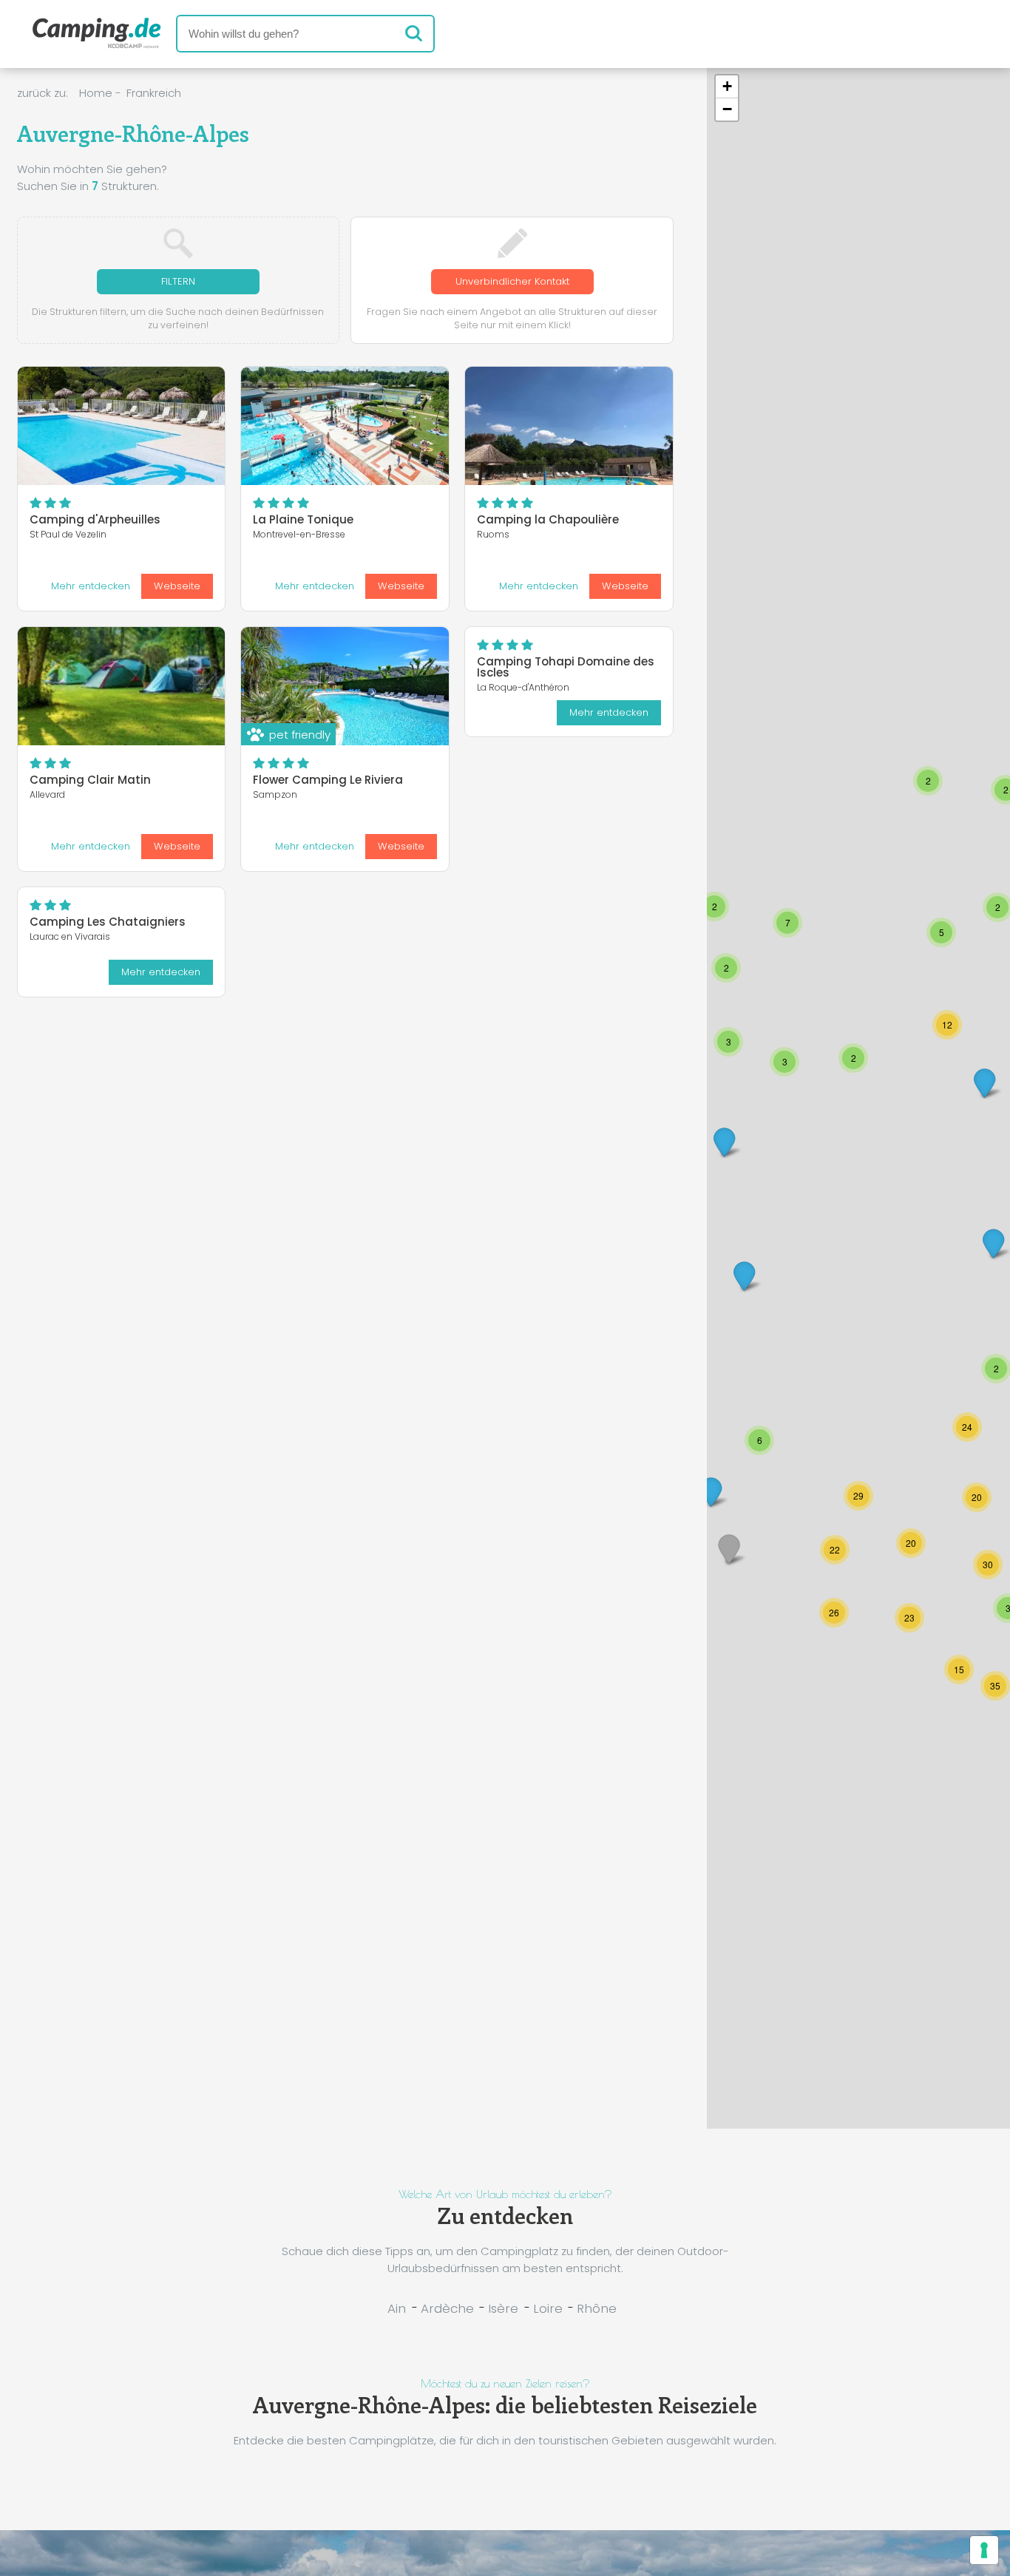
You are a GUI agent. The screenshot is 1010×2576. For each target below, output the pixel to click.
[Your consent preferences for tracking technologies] (984, 2550)
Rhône (597, 2308)
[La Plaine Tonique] (345, 426)
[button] (977, 1497)
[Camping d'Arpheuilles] (122, 426)
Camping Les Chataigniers (108, 922)
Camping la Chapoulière (548, 519)
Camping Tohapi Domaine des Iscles (566, 667)
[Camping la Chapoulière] (569, 426)
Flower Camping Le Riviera (328, 780)
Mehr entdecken (91, 586)
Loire (548, 2308)
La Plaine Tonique (303, 519)
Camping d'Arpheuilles (95, 519)
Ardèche (447, 2308)
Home (96, 93)
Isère (503, 2308)
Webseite (177, 586)
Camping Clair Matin (90, 780)
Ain (397, 2308)
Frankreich (154, 93)
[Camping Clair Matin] (122, 686)
